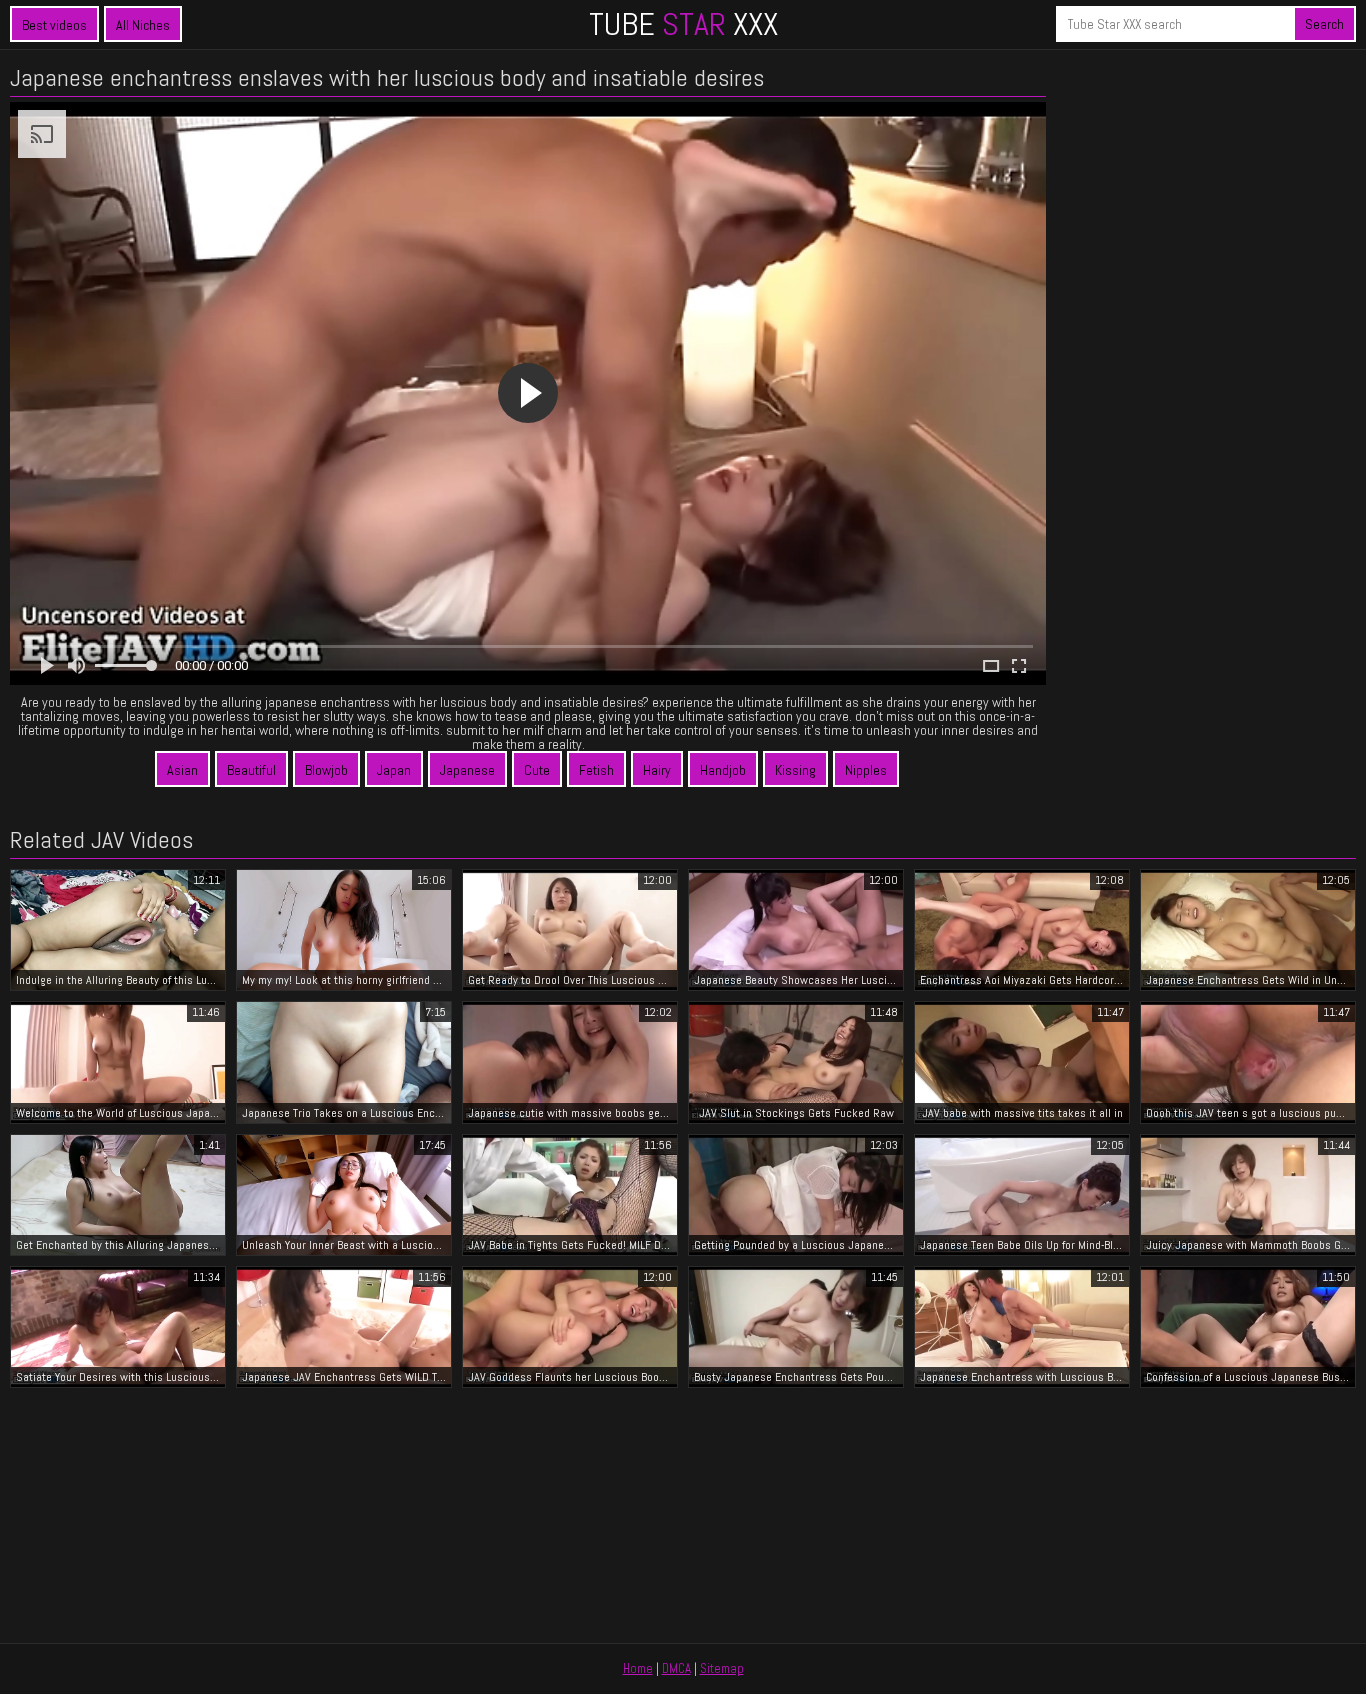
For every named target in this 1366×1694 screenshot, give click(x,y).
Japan (394, 770)
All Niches (143, 25)
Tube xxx (683, 24)
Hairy (657, 770)
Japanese (467, 770)
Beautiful (251, 770)
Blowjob (326, 770)
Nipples (866, 770)
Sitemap (722, 1668)
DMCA (676, 1668)
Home (638, 1668)
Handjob (723, 770)
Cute (537, 770)
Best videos (54, 25)
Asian (182, 770)
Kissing (795, 770)
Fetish (596, 770)
